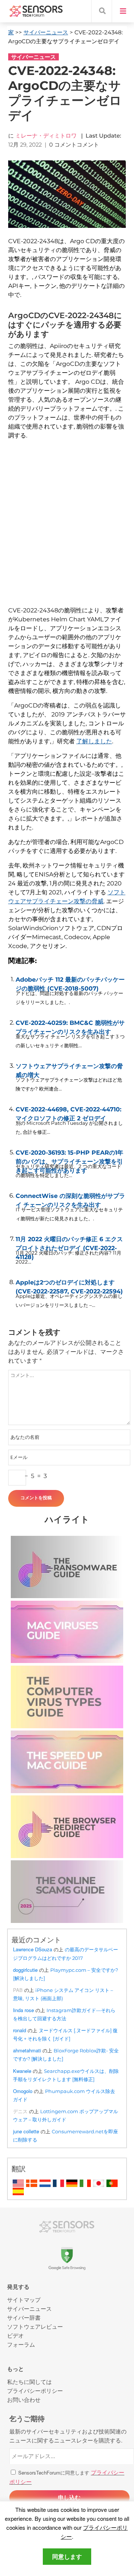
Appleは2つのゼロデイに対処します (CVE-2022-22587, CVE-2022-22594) (69, 1285)
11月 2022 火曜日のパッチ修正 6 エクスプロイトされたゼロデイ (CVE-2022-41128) (69, 1242)
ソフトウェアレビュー (35, 2326)
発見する (18, 2287)
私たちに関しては (29, 2382)
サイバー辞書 (24, 2317)
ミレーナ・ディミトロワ (46, 136)
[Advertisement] (67, 531)
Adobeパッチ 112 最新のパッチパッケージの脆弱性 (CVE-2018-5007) (70, 982)
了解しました (94, 741)
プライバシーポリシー (35, 2390)
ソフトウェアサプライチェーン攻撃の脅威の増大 (69, 1069)
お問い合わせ (24, 2399)
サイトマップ (24, 2299)
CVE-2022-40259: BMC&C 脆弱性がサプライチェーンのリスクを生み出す (70, 1026)
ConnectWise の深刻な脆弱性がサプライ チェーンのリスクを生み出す (70, 1199)
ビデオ (15, 2335)
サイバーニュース (46, 32)
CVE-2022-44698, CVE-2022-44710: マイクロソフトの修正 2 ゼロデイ (68, 1112)
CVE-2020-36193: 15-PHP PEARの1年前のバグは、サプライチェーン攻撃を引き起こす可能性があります (69, 1155)
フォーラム (21, 2344)
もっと (15, 2369)
